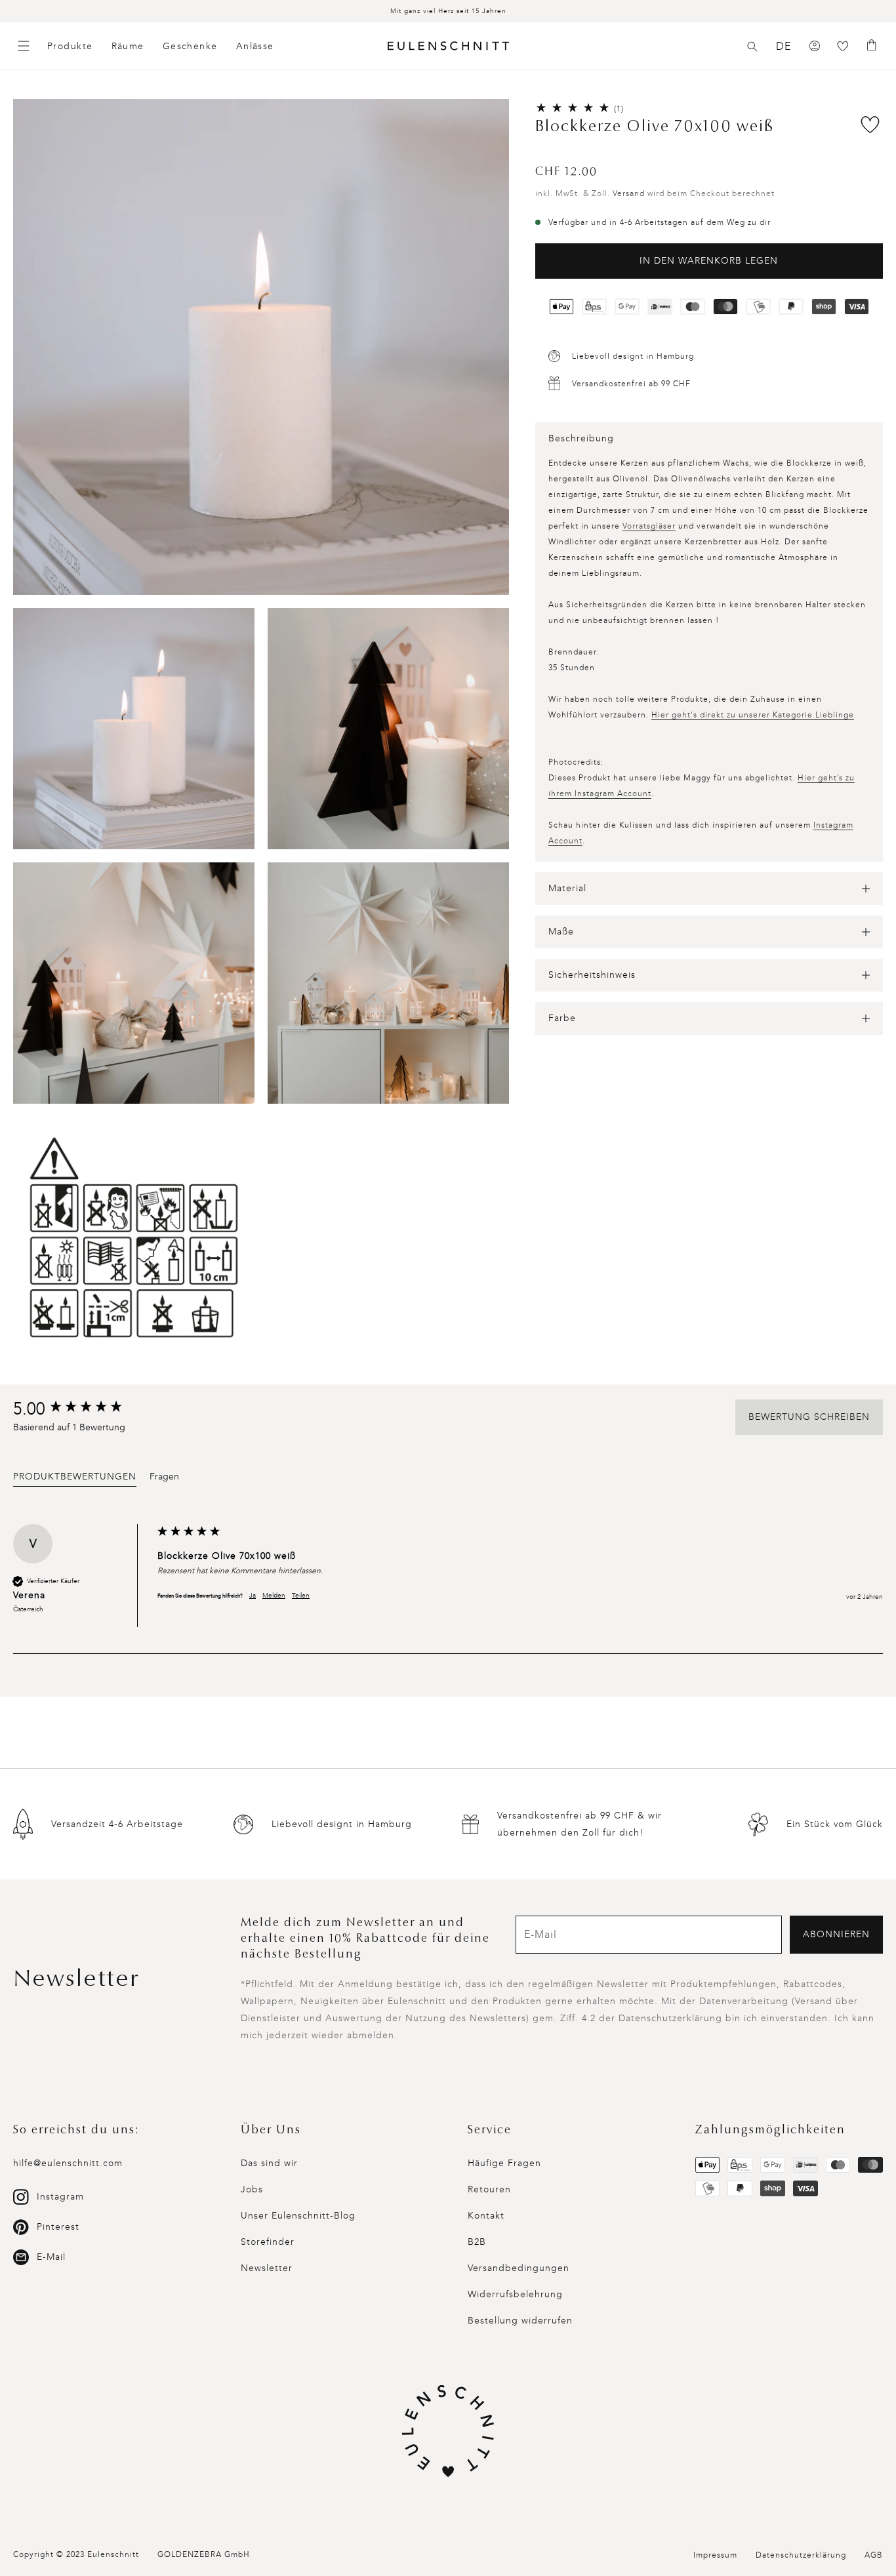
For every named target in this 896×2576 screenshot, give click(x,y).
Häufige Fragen (504, 2163)
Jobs (252, 2189)
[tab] (75, 1479)
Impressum (715, 2555)
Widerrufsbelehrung (515, 2294)
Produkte (70, 46)
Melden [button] (274, 1596)
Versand (629, 193)
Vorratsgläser (649, 526)
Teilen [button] (301, 1596)
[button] (752, 47)
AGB (874, 2555)
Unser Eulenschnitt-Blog (298, 2216)
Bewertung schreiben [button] (809, 1417)
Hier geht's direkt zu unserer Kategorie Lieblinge (753, 715)
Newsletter (267, 2268)
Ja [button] (253, 1596)
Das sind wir (269, 2163)
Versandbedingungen (519, 2268)
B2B (477, 2242)
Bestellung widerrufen (520, 2321)
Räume (128, 46)
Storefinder (268, 2242)
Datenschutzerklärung (801, 2555)
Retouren (489, 2189)
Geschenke (190, 46)
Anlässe (255, 46)
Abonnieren (836, 1934)
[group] (82, 1409)
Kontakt (486, 2216)
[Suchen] (752, 47)
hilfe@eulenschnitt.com (68, 2163)
